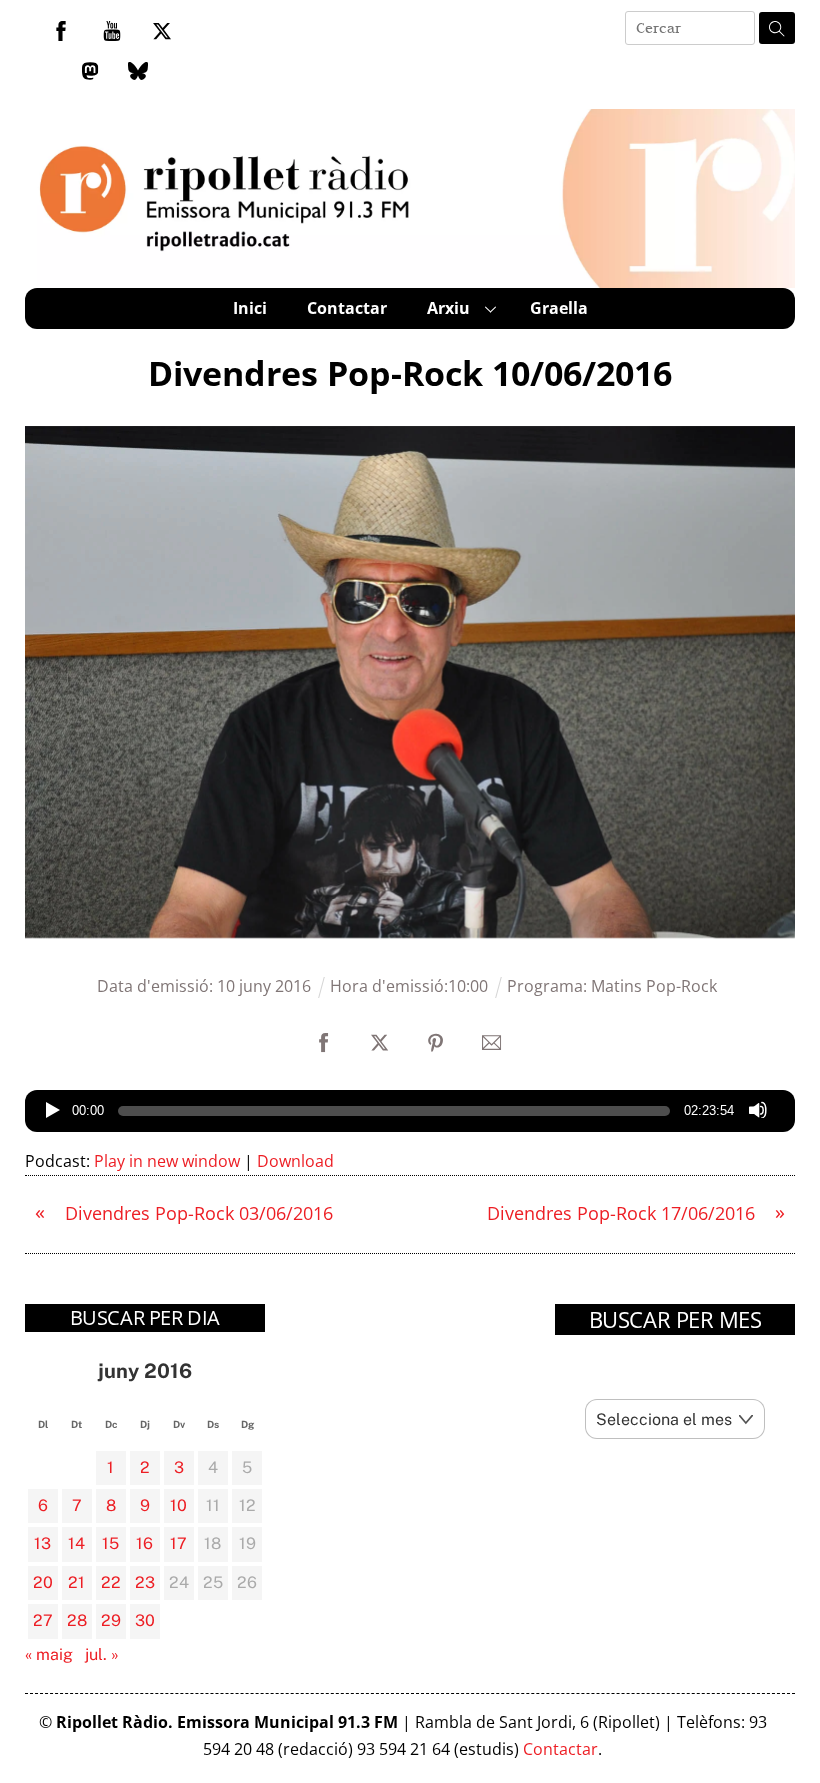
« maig (49, 1654)
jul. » (102, 1654)
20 (43, 1582)
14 (76, 1543)
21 (76, 1582)
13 (42, 1543)
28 (77, 1620)
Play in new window (167, 1161)
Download (295, 1161)
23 (145, 1582)
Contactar (347, 308)
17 (178, 1543)
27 (43, 1620)
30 (145, 1620)
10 (178, 1505)
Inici (250, 308)
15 (110, 1543)
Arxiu (448, 308)
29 (111, 1620)
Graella (559, 308)
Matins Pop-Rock (654, 986)
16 (144, 1543)
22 (111, 1582)
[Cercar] (777, 28)
